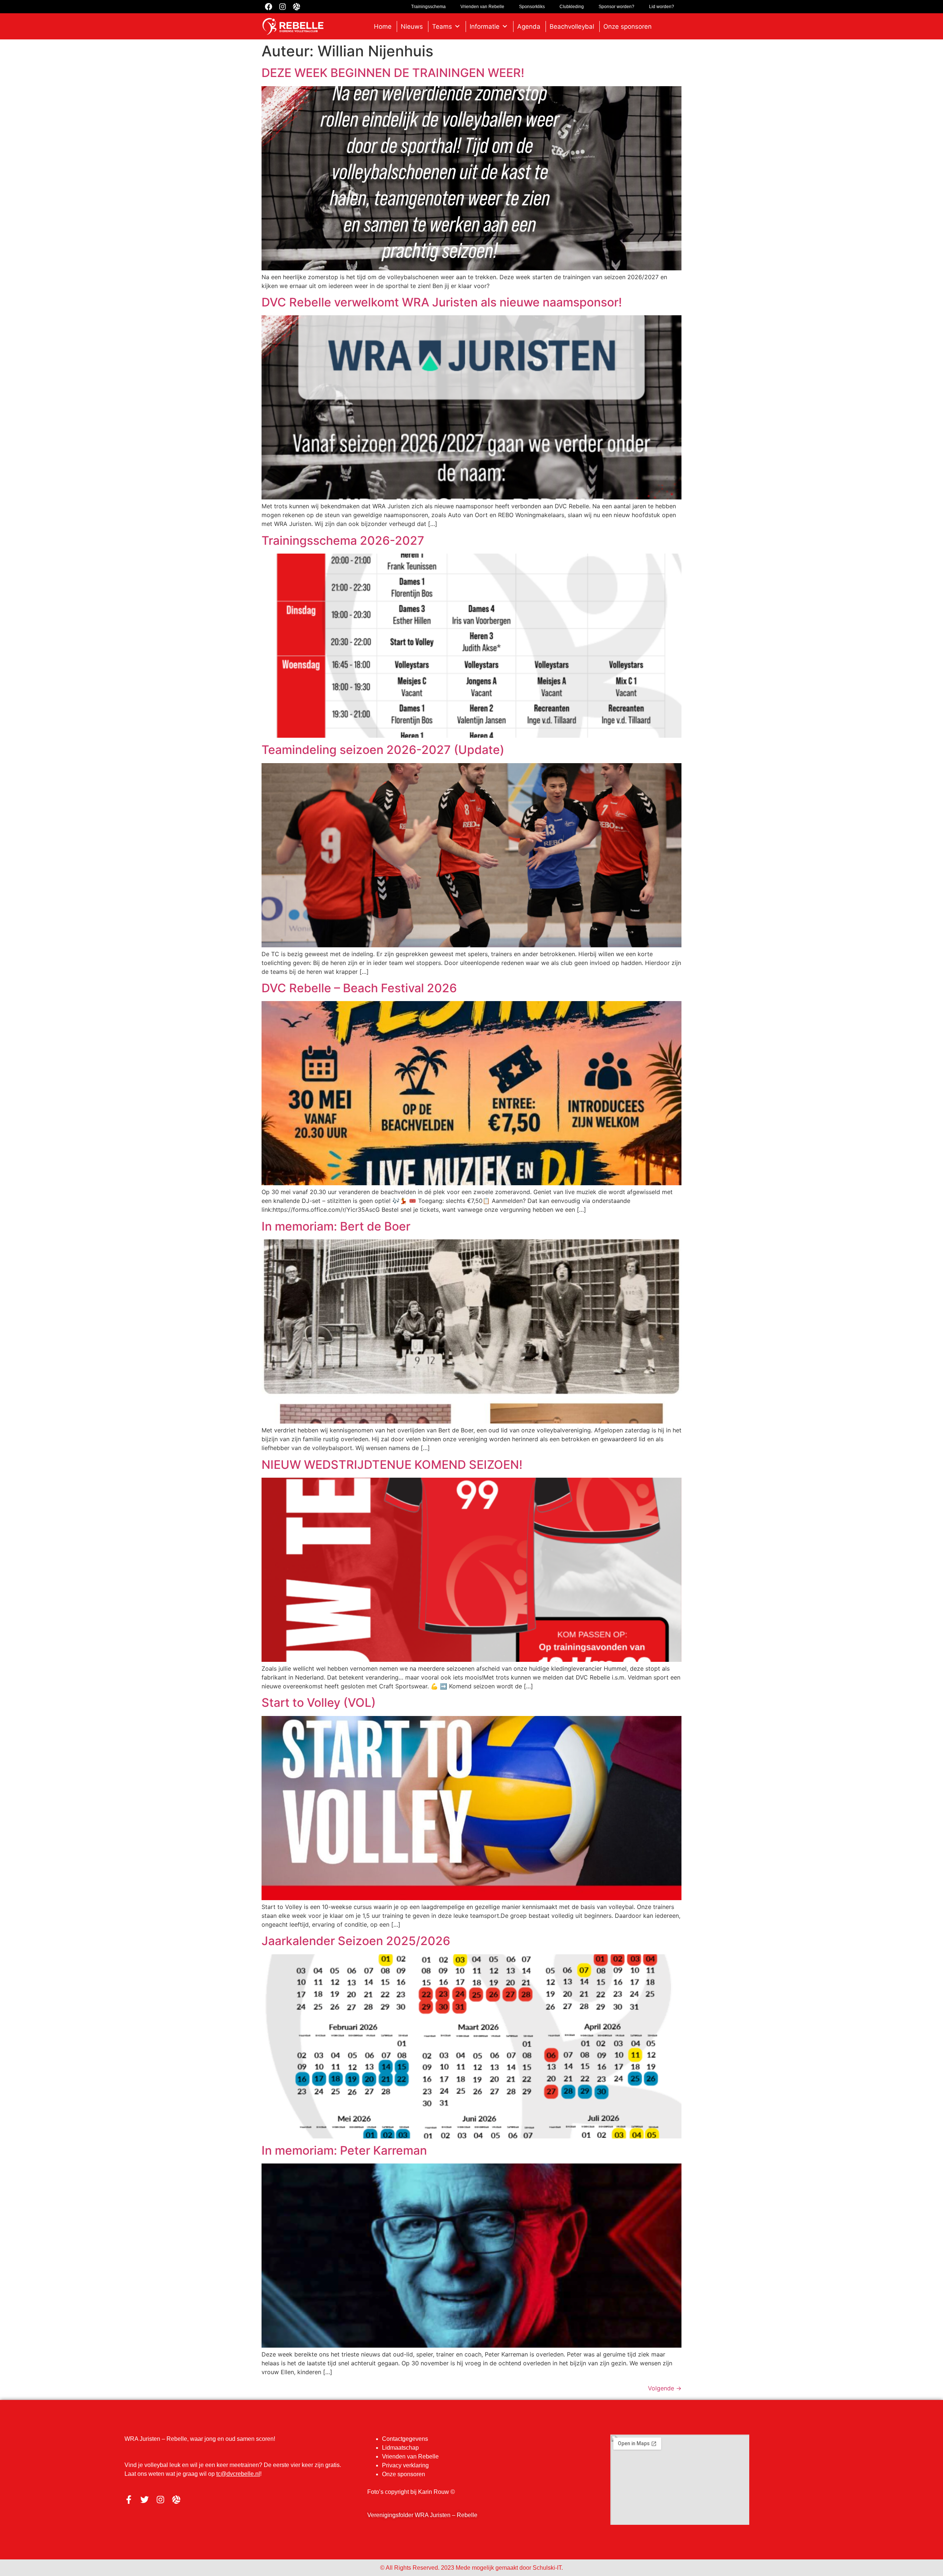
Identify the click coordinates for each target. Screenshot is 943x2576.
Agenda (529, 27)
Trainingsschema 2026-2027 (343, 541)
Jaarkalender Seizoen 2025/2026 (356, 1941)
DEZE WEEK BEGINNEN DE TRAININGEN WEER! (393, 73)
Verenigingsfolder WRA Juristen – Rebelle (422, 2515)
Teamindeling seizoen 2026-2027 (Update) (383, 750)
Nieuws (412, 27)
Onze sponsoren (628, 27)
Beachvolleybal (572, 27)
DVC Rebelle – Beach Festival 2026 (359, 988)
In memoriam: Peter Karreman (344, 2150)
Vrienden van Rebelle (410, 2456)
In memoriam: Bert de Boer (336, 1226)
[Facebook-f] (129, 2500)
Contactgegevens (405, 2439)
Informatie (485, 27)
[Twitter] (145, 2500)
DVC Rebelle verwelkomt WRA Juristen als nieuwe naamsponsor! (442, 302)
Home (383, 27)
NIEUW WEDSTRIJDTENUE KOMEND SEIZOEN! (392, 1465)
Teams (442, 27)
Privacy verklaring (405, 2465)
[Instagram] (160, 2500)
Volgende (665, 2388)
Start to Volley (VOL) (319, 1703)
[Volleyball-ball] (176, 2500)
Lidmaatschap (400, 2448)
